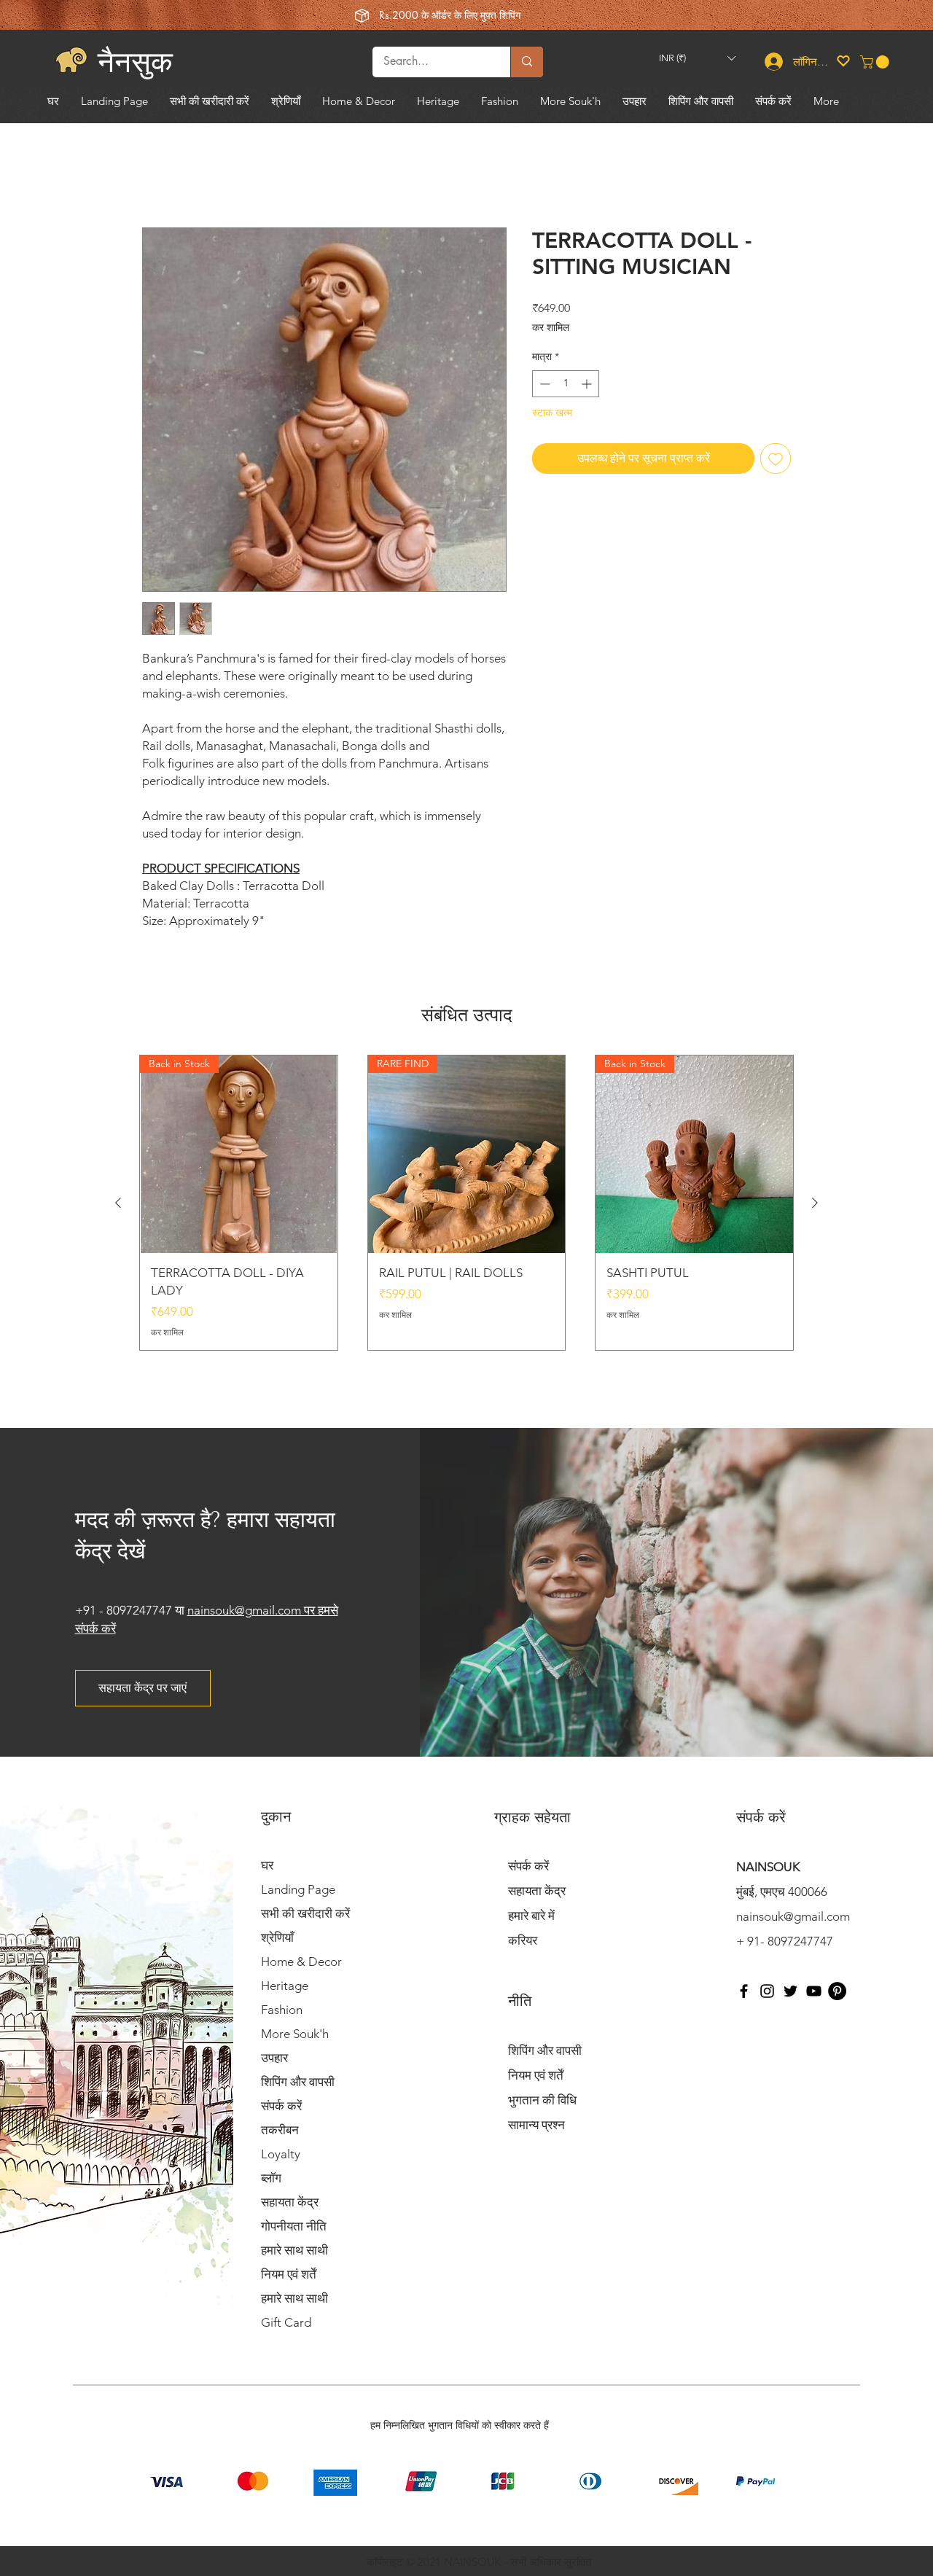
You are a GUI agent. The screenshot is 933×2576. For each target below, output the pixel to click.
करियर (523, 1940)
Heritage (285, 1986)
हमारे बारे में (531, 1916)
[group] (466, 1203)
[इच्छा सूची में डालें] (776, 458)
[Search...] (527, 62)
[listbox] (697, 59)
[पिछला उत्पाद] (118, 1203)
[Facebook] (744, 1991)
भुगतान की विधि (542, 2100)
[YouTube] (814, 1991)
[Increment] (588, 384)
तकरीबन (280, 2130)
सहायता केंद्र (290, 2202)
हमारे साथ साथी (294, 2250)
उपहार (274, 2058)
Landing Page (298, 1889)
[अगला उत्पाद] (815, 1203)
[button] (697, 59)
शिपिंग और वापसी (298, 2082)
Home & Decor (301, 1962)
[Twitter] (790, 1991)
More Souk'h (295, 2034)
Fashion (282, 2010)
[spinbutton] (566, 384)
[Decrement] (543, 384)
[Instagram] (767, 1991)
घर (267, 1865)
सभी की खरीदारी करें (305, 1913)
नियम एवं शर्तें (289, 2274)
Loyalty (281, 2154)
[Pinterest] (837, 1991)
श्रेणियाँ (277, 1937)
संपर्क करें (281, 2106)
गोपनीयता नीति (294, 2226)
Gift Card (286, 2322)
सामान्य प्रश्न (536, 2125)
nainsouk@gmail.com (793, 1916)
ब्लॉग (271, 2178)
